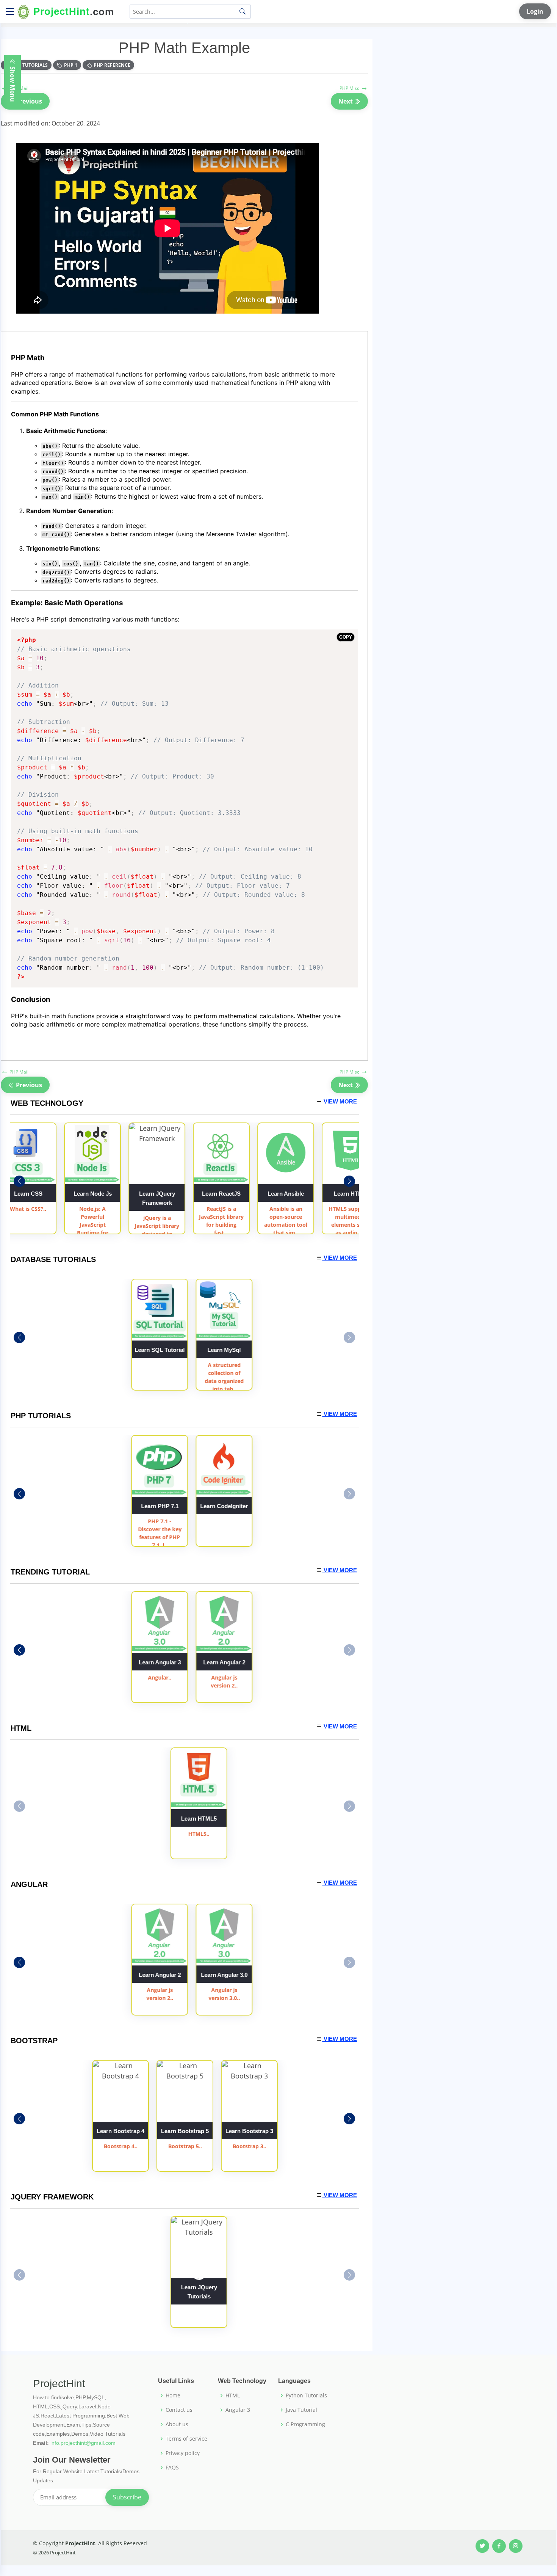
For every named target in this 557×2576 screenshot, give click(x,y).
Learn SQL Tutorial (199, 1350)
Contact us (179, 2410)
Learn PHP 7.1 (199, 1506)
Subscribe (127, 2497)
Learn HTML (286, 1194)
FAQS (172, 2468)
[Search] (243, 11)
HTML (233, 2395)
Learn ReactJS (157, 1194)
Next (346, 101)
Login (535, 11)
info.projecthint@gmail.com (83, 2443)
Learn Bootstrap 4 (120, 2131)
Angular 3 (238, 2410)
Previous (28, 101)
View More (340, 1101)
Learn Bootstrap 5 (185, 2131)
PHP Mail (15, 1072)
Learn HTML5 (199, 1819)
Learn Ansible (221, 1194)
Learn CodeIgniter (263, 1506)
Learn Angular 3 (350, 1194)
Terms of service (186, 2439)
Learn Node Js (28, 1194)
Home (173, 2395)
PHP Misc (354, 88)
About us (177, 2424)
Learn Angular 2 (263, 1662)
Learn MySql (263, 1350)
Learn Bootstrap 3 (249, 2131)
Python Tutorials (306, 2395)
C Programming (305, 2424)
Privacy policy (183, 2453)
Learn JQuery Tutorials (199, 2292)
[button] (349, 1181)
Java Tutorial (301, 2410)
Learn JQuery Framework (93, 1198)
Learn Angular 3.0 (263, 1975)
